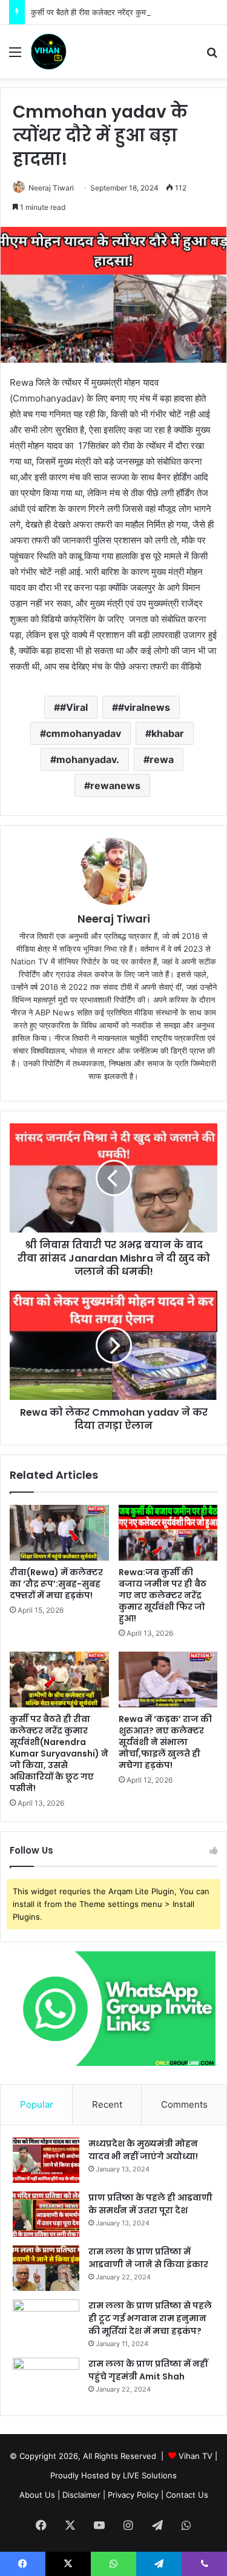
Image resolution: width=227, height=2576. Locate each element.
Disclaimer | (84, 2495)
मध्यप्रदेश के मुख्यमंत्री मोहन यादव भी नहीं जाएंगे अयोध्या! (143, 2150)
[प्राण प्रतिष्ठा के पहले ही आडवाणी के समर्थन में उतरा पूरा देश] (46, 2214)
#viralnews (144, 707)
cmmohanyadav (84, 733)
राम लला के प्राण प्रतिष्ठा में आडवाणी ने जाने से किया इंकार (148, 2258)
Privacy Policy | (136, 2495)
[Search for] (212, 56)
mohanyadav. (88, 759)
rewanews (115, 785)
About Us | (40, 2495)
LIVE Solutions (150, 2475)
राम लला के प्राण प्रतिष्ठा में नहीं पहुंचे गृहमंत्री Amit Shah (148, 2370)
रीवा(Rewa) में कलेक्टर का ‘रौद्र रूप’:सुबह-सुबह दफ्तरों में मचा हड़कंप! (56, 1584)
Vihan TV (196, 2456)
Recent (107, 2104)
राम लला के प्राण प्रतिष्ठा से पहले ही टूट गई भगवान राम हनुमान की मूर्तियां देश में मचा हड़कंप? (150, 2318)
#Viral (74, 707)
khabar (168, 733)
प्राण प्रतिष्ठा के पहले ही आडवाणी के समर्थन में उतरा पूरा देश (150, 2204)
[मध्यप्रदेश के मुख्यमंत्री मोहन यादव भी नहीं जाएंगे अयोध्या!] (46, 2160)
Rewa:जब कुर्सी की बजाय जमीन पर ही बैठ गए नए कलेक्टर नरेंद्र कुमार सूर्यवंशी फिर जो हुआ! (163, 1595)
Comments (184, 2104)
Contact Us (187, 2495)
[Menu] (15, 56)
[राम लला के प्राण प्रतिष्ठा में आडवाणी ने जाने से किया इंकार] (46, 2268)
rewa (162, 759)
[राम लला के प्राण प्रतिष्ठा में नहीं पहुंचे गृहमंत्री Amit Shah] (46, 2380)
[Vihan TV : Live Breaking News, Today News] (48, 52)
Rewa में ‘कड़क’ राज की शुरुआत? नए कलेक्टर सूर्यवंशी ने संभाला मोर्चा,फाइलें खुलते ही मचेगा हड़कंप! (165, 1742)
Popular (37, 2104)
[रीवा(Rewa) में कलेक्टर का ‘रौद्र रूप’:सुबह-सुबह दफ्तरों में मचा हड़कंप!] (59, 1533)
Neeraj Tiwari (51, 188)
